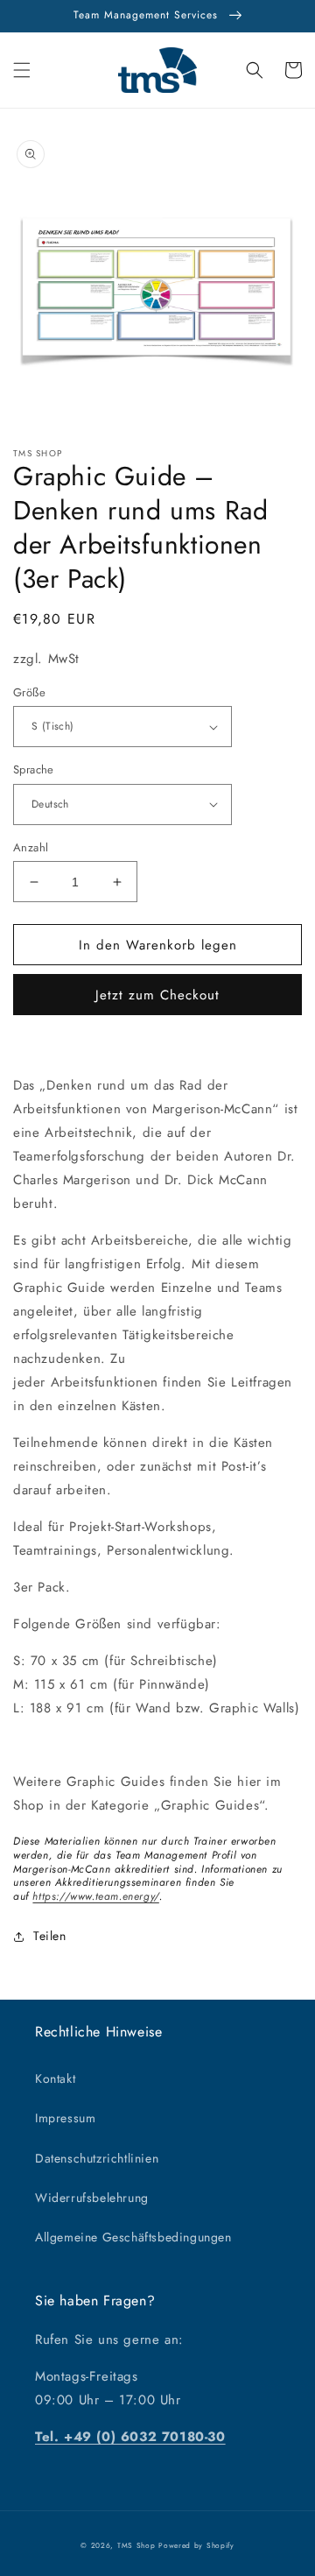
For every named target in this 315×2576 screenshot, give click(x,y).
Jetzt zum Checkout (157, 995)
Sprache (34, 769)
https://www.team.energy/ (95, 1896)
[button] (22, 70)
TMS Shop (136, 2545)
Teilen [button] (50, 1936)
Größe (29, 692)
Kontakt (55, 2078)
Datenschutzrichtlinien (97, 2158)
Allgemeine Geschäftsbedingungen (133, 2237)
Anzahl (31, 847)
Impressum (65, 2118)
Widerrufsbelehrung (92, 2198)
